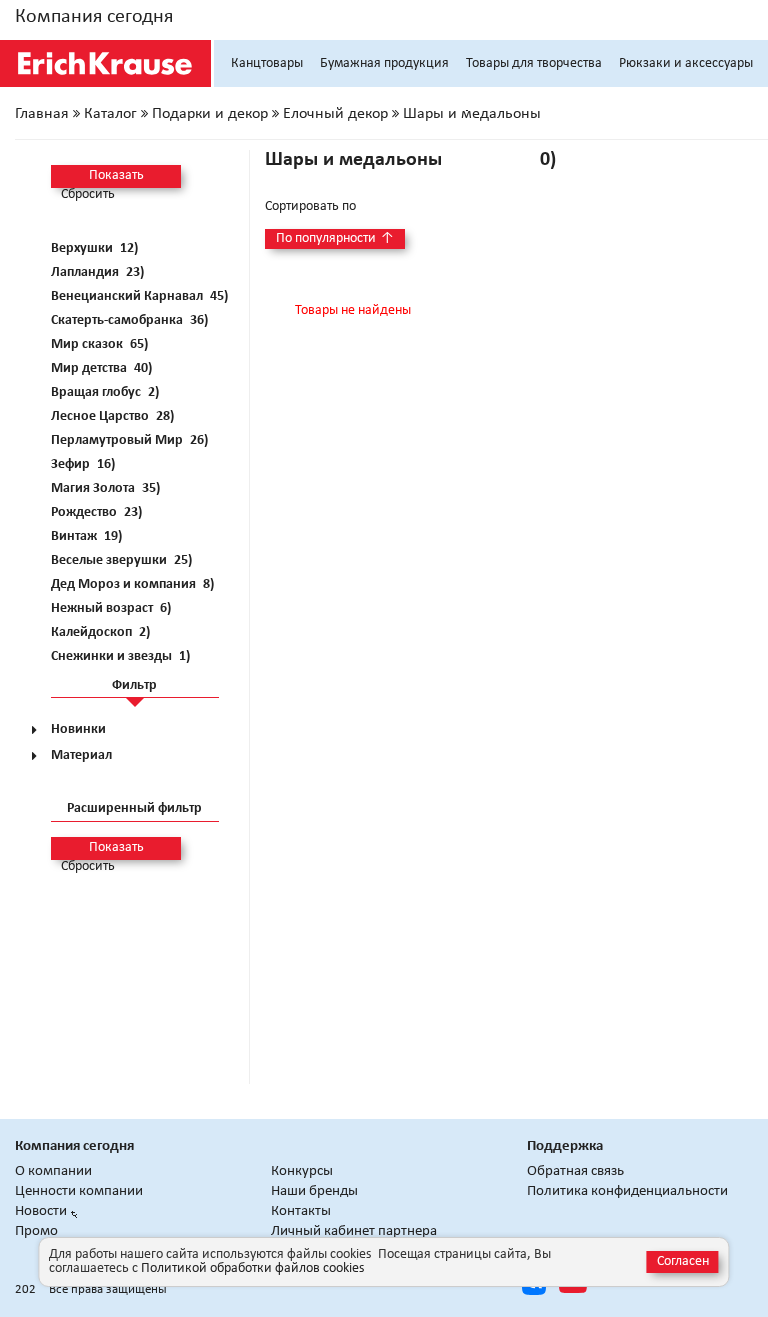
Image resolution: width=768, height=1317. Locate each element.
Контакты (301, 1211)
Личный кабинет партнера (354, 1231)
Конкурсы (302, 1171)
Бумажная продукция (384, 63)
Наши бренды (314, 1191)
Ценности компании (79, 1191)
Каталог (110, 114)
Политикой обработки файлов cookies (252, 1268)
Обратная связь (575, 1171)
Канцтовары (267, 63)
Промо (36, 1231)
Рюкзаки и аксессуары (686, 63)
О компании (53, 1171)
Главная (42, 114)
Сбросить (88, 195)
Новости (41, 1211)
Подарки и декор (210, 114)
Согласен (683, 1261)
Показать (116, 175)
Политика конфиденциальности (627, 1191)
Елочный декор (335, 114)
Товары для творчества (534, 63)
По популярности (335, 238)
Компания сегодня (94, 17)
